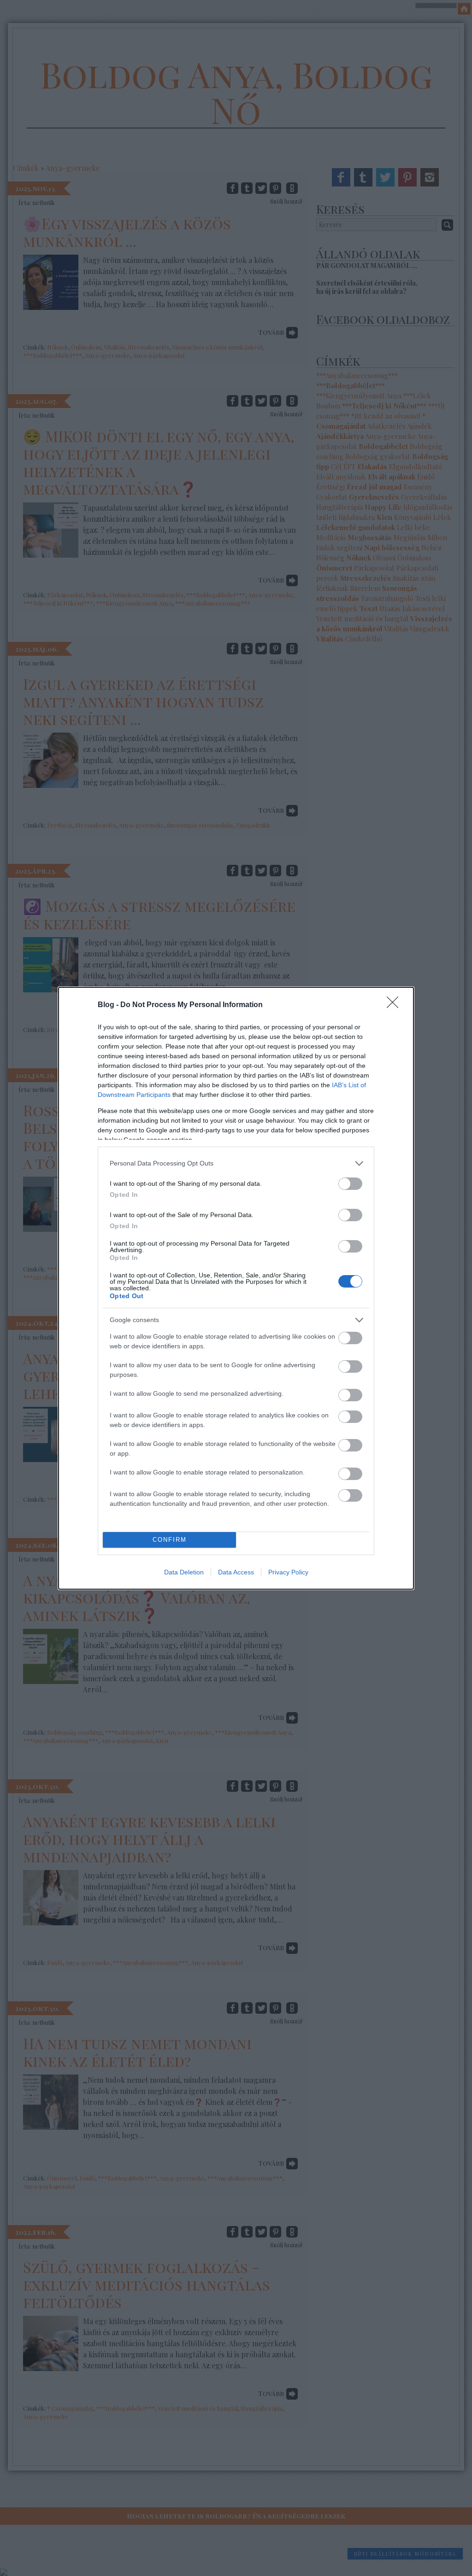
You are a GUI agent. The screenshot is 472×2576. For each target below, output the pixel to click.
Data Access (236, 1572)
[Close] (395, 1005)
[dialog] (236, 1288)
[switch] (350, 1184)
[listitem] (236, 1163)
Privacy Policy (288, 1572)
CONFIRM (170, 1540)
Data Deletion (184, 1572)
